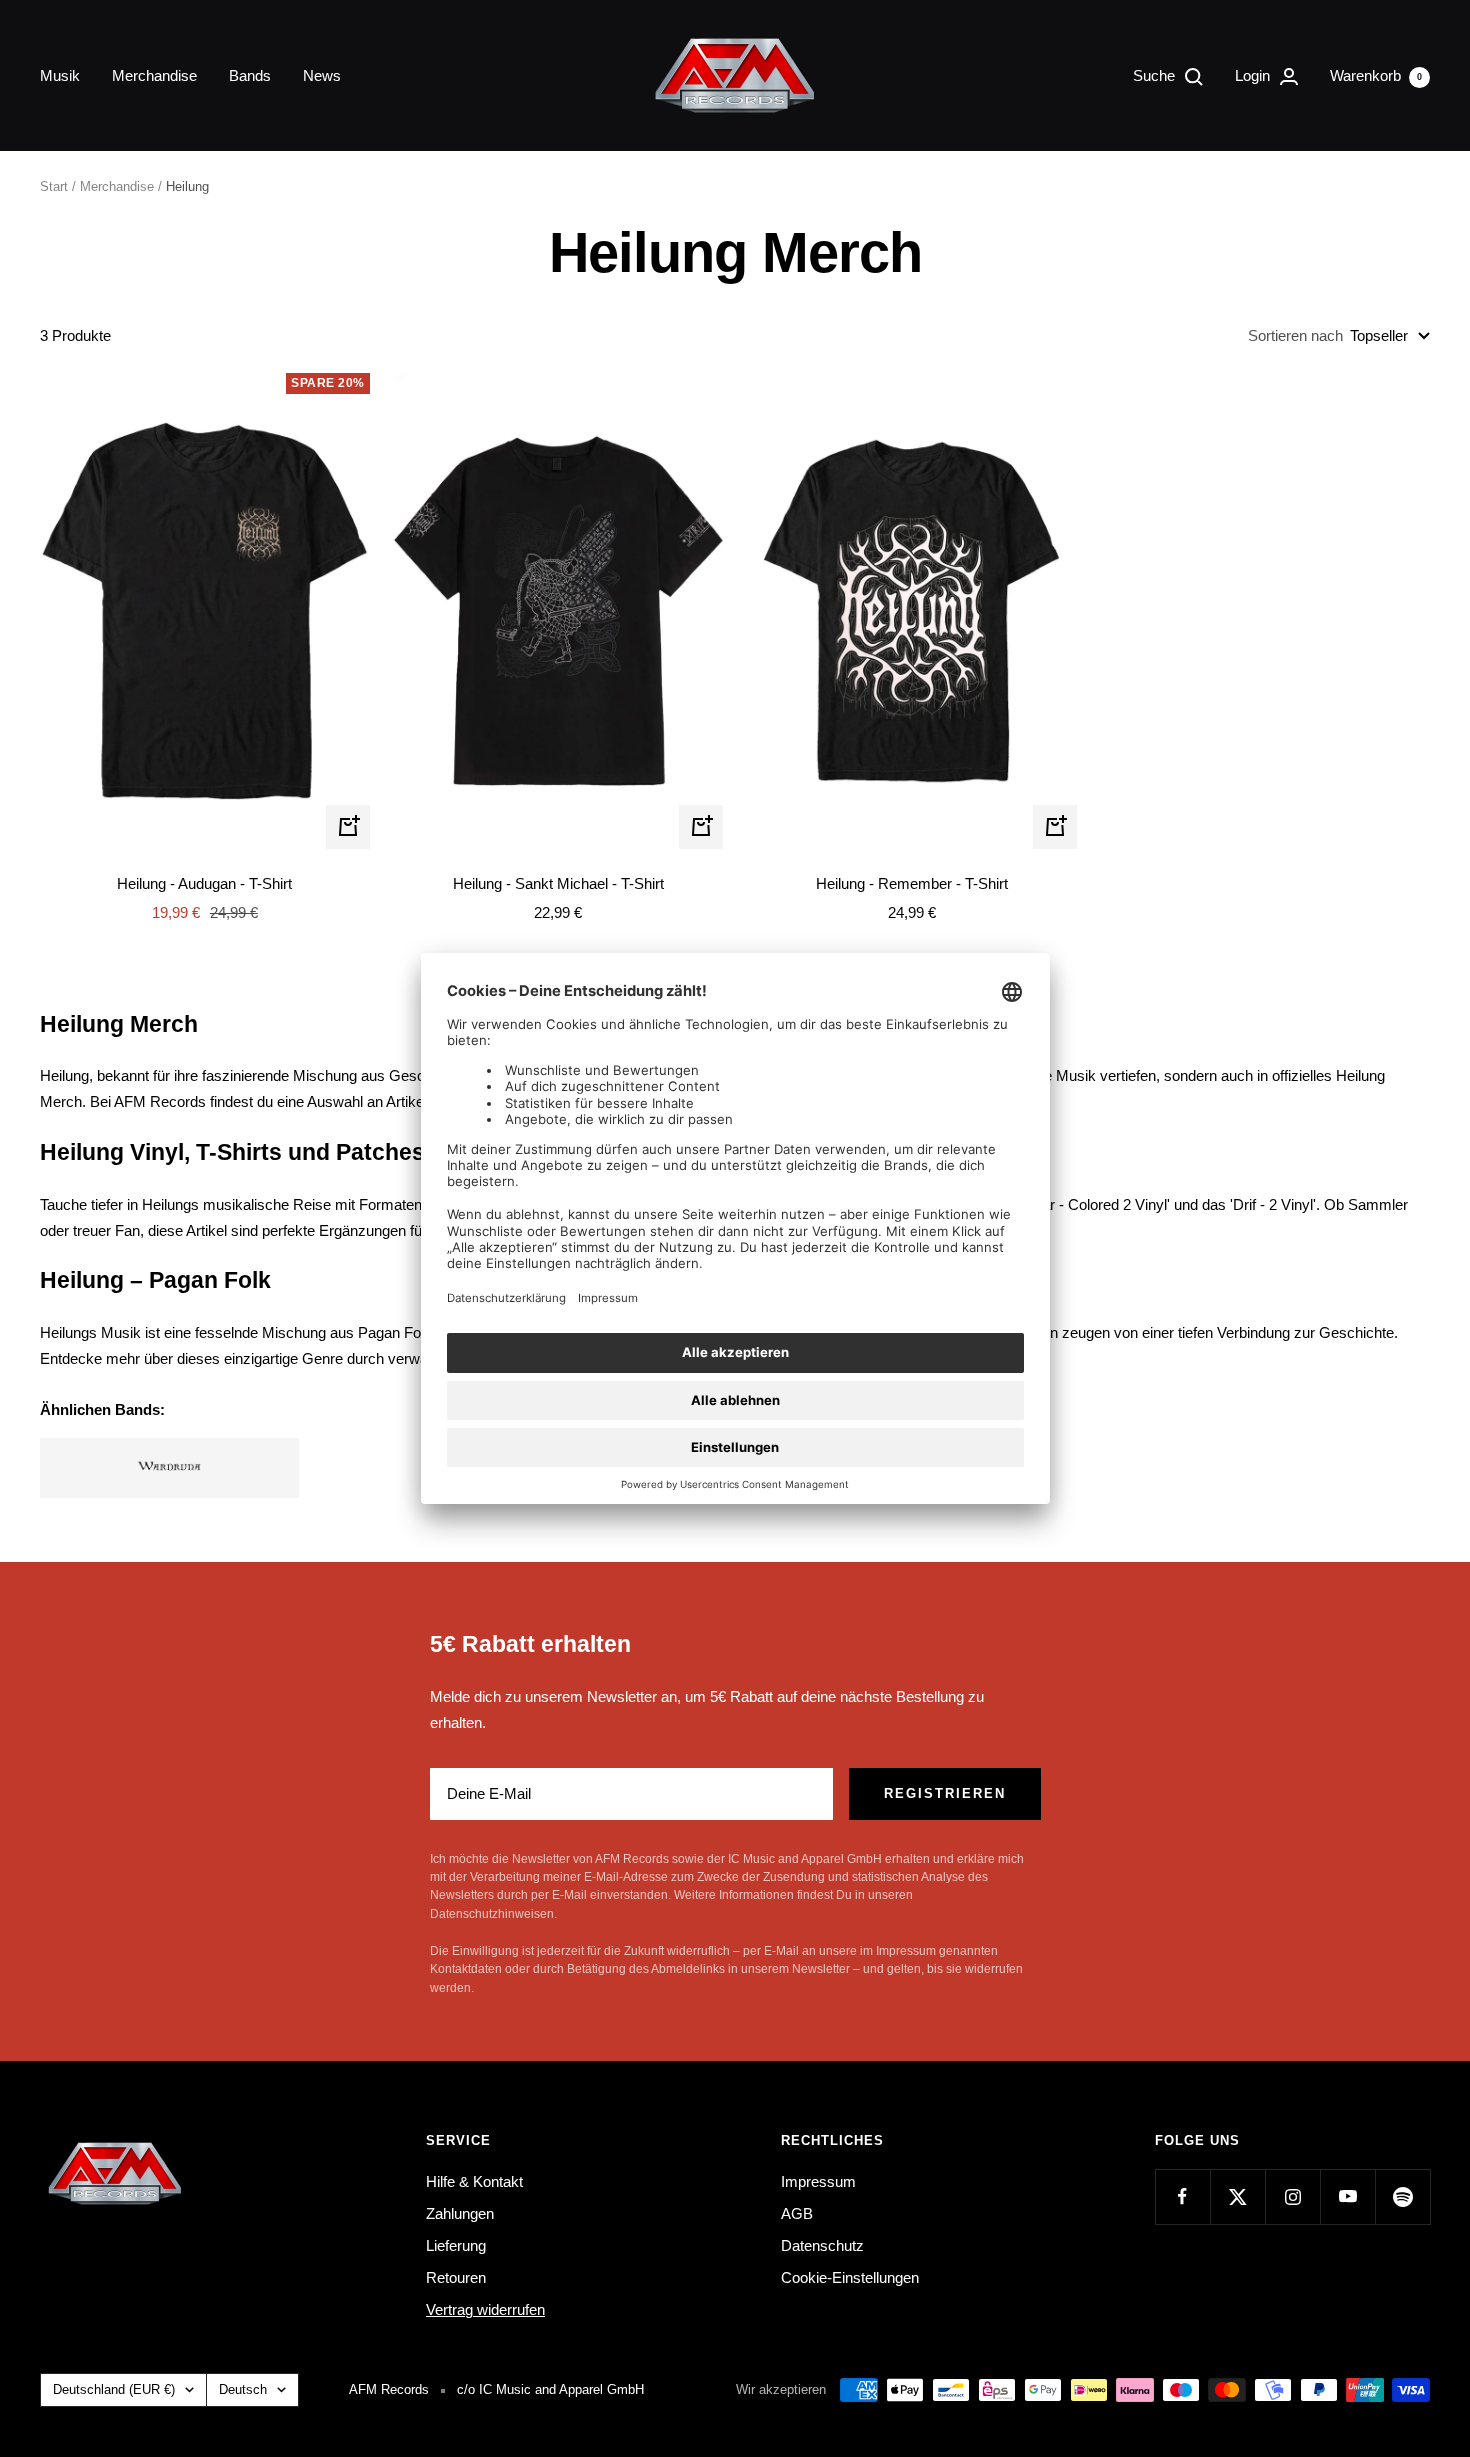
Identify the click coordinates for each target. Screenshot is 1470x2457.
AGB (797, 2213)
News (322, 75)
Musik (60, 75)
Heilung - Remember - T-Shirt (912, 883)
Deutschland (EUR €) (114, 2389)
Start (54, 186)
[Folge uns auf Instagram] (1292, 2196)
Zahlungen (460, 2213)
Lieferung (456, 2245)
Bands (250, 75)
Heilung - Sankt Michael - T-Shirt (558, 883)
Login (1254, 75)
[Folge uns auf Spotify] (1402, 2196)
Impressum (818, 2181)
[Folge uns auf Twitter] (1237, 2196)
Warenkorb (1376, 75)
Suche (1156, 75)
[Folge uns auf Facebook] (1182, 2196)
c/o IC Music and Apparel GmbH (550, 2389)
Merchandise (154, 75)
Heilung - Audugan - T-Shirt (204, 883)
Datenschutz (822, 2245)
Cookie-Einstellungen (850, 2277)
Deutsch (243, 2389)
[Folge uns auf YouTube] (1347, 2196)
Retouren (456, 2277)
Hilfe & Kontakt (474, 2181)
